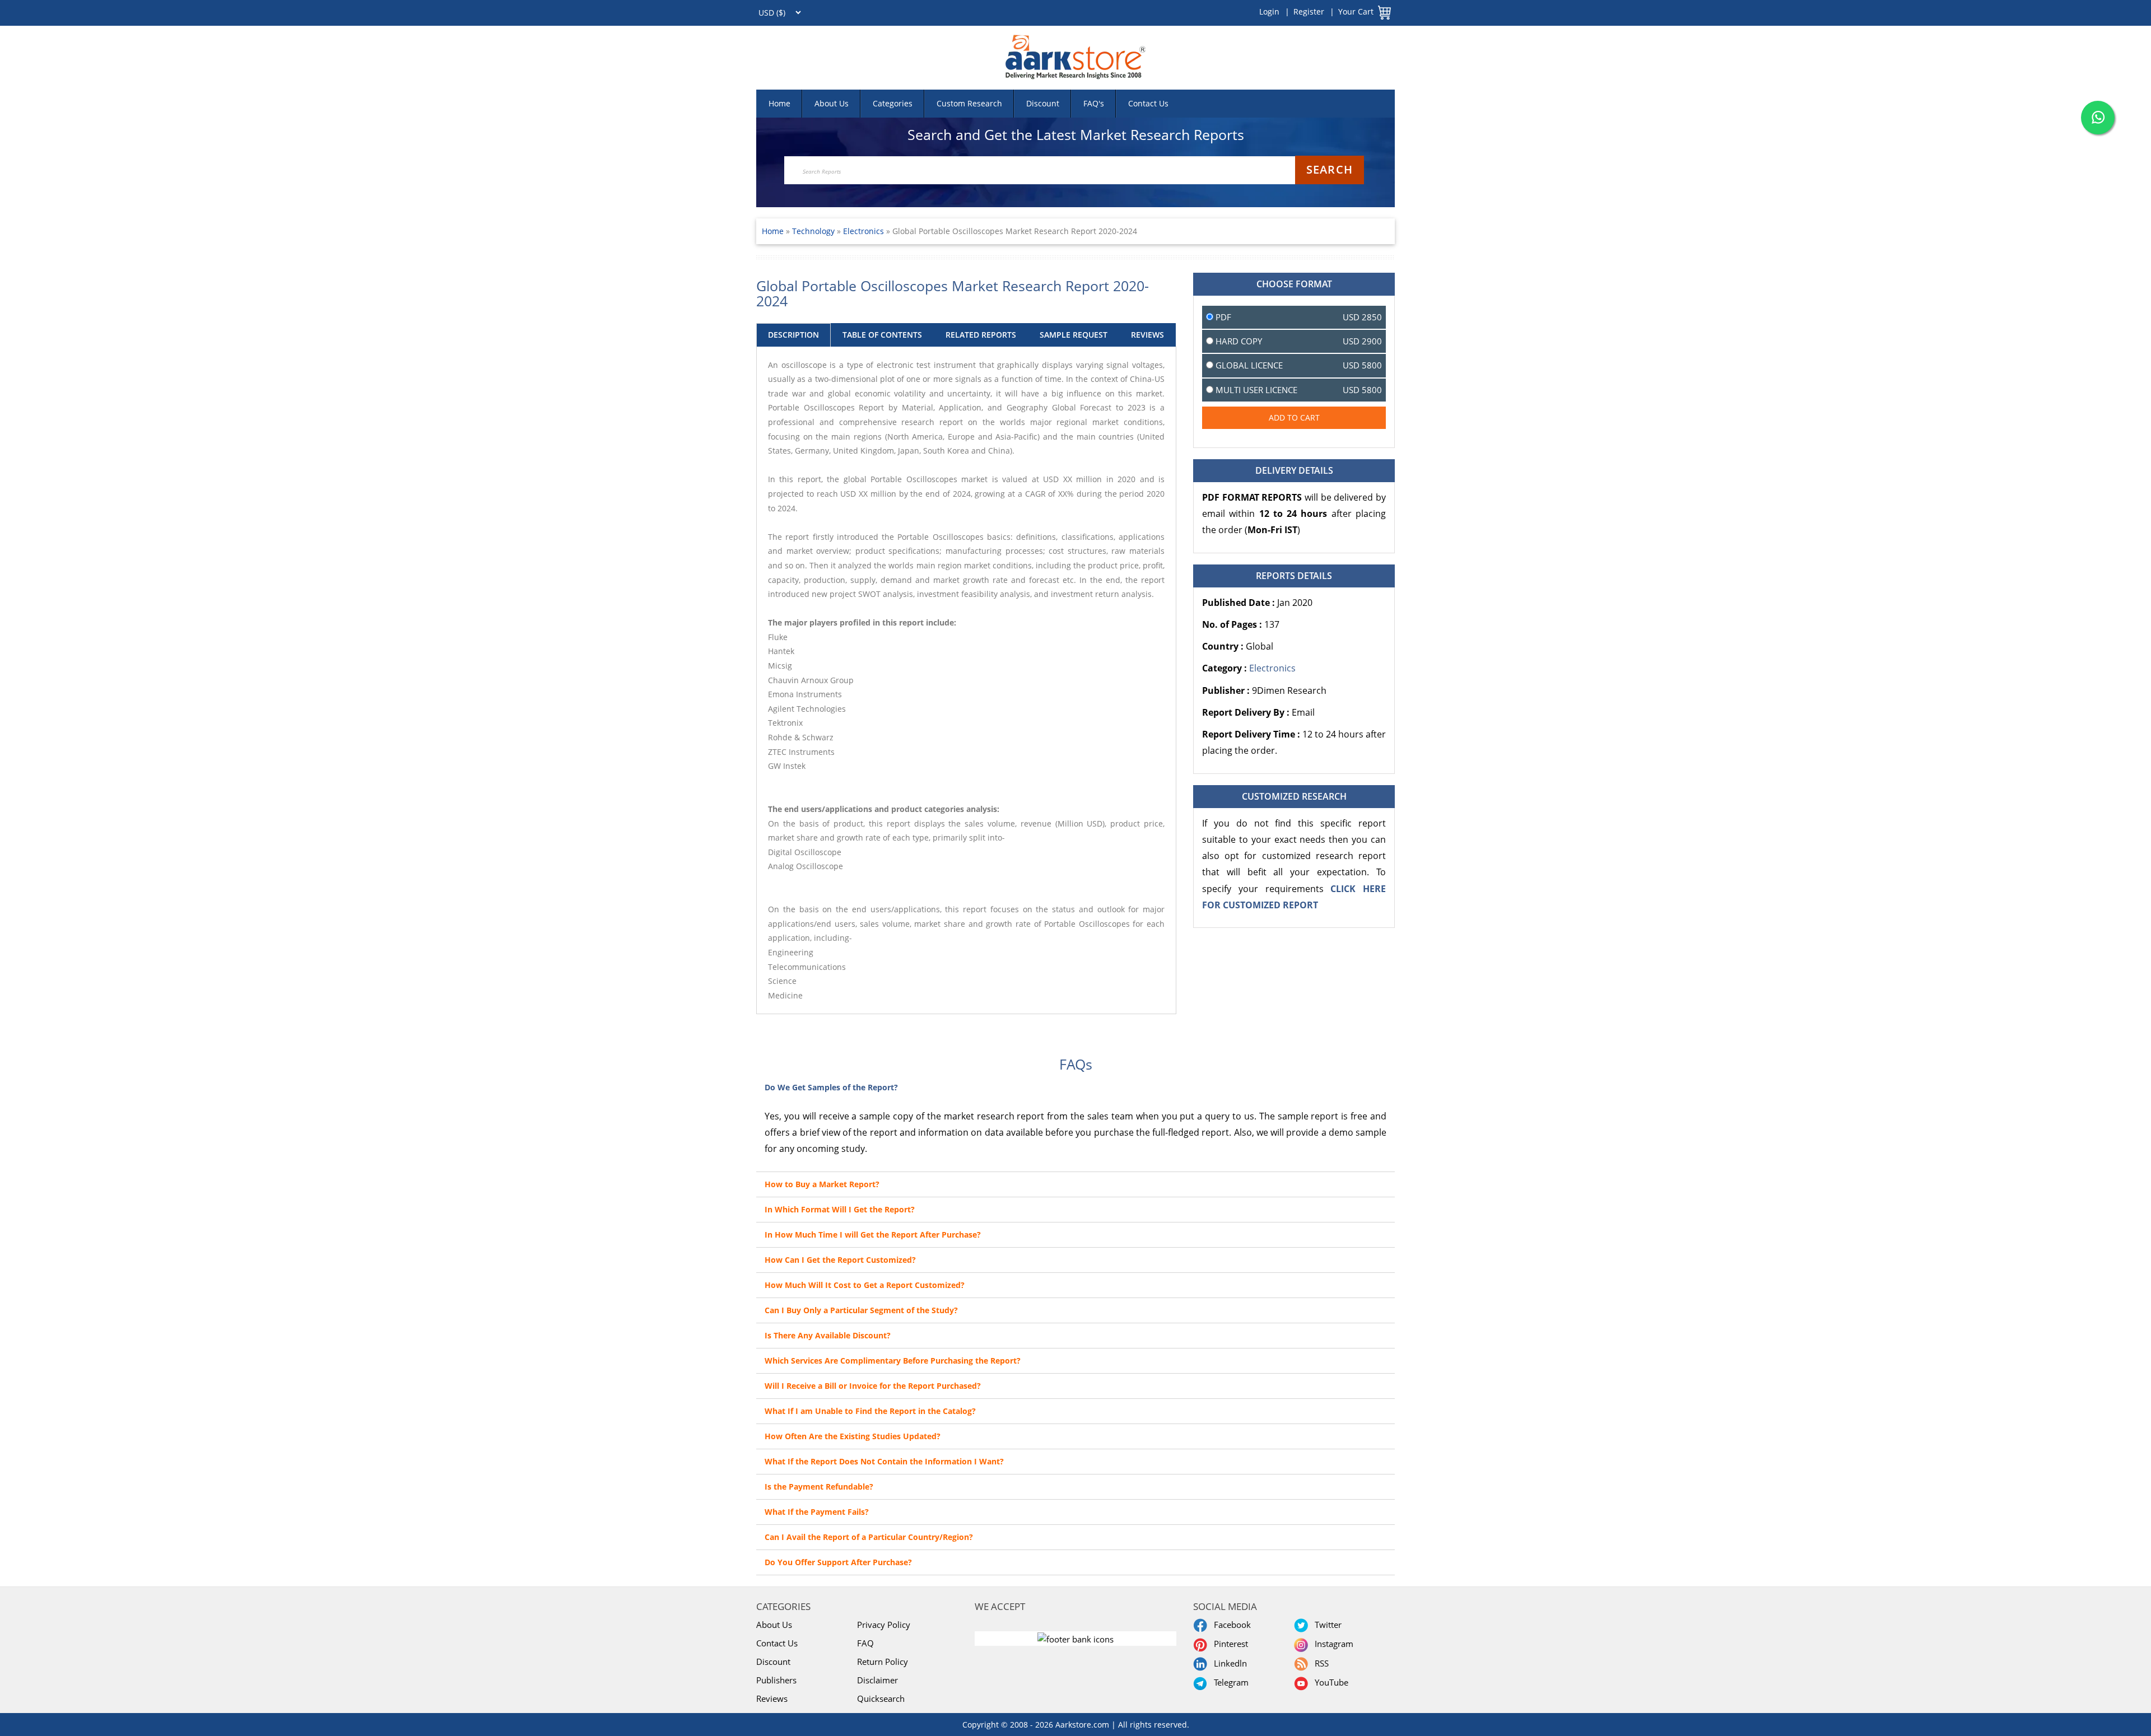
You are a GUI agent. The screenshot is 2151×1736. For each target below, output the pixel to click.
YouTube (1329, 1682)
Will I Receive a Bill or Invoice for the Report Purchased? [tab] (873, 1386)
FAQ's (1094, 103)
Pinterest (1229, 1644)
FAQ (865, 1643)
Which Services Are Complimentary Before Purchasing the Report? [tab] (893, 1361)
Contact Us (1148, 103)
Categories (893, 103)
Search (1330, 169)
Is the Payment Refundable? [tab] (819, 1487)
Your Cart (1356, 11)
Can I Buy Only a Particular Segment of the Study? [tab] (861, 1310)
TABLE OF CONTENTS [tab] (882, 335)
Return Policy (883, 1662)
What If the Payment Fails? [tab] (817, 1512)
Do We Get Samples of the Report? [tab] (831, 1087)
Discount (1043, 103)
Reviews (772, 1698)
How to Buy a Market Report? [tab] (822, 1184)
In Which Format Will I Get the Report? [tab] (840, 1209)
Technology (814, 231)
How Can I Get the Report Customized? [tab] (840, 1260)
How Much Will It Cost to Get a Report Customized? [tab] (865, 1285)
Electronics (863, 231)
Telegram (1229, 1682)
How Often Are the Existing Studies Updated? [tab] (853, 1436)
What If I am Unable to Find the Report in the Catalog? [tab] (870, 1411)
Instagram (1332, 1644)
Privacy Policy (884, 1625)
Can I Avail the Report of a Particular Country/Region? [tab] (869, 1537)
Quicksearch (881, 1698)
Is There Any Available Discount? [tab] (828, 1335)
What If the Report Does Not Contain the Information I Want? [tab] (884, 1461)
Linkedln (1228, 1663)
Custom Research (969, 103)
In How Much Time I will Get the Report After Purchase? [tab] (873, 1235)
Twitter (1326, 1625)
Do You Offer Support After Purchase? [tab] (838, 1562)
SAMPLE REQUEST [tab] (1074, 335)
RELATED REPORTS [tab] (981, 335)
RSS (1319, 1663)
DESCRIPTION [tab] (793, 335)
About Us (832, 103)
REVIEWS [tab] (1147, 335)
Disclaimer (877, 1680)
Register (1309, 11)
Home (779, 103)
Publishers (776, 1680)
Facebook (1230, 1625)
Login (1269, 11)
